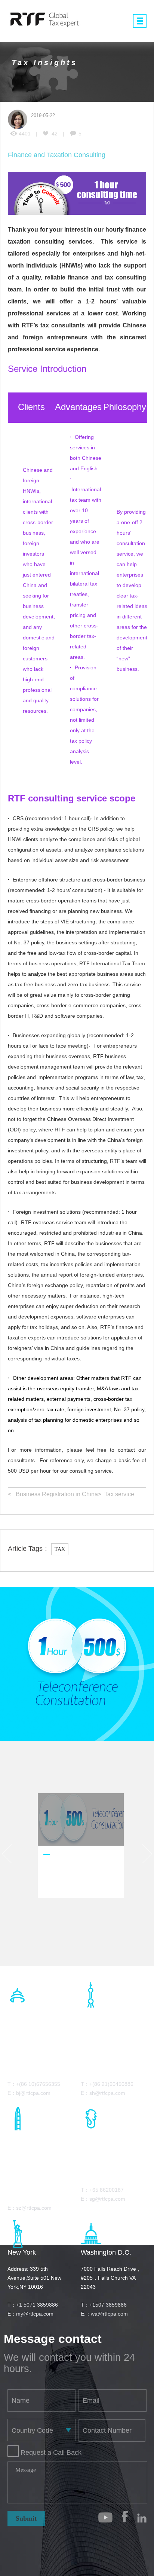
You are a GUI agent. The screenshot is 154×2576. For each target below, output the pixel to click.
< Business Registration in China (53, 1494)
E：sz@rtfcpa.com (30, 2208)
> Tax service (116, 1494)
